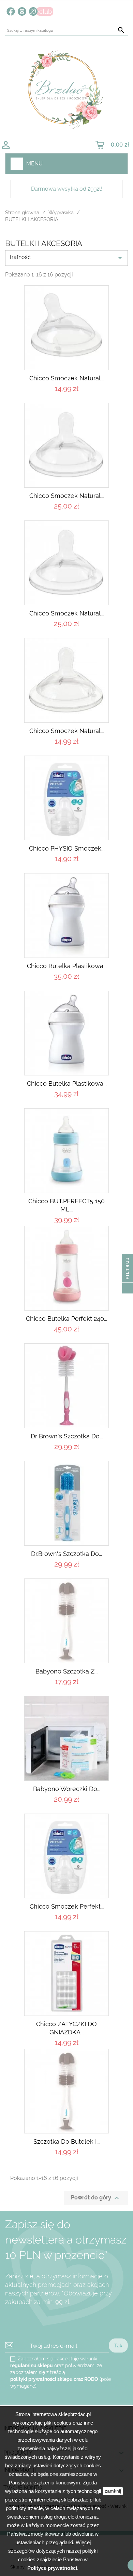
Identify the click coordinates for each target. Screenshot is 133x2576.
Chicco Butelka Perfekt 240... (66, 1319)
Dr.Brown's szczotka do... (66, 1554)
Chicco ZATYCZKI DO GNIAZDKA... (66, 2028)
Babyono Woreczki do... (67, 1789)
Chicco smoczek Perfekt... (67, 1906)
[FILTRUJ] (128, 1288)
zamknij (113, 2491)
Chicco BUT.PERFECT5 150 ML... (66, 1205)
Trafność (66, 258)
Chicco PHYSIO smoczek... (67, 848)
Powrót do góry (96, 2198)
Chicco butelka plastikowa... (67, 966)
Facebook (11, 11)
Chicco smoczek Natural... (66, 378)
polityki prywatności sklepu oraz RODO (54, 2379)
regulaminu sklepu (32, 2365)
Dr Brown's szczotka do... (67, 1436)
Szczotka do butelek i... (66, 2141)
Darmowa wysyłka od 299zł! (67, 189)
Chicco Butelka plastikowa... (67, 1083)
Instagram (22, 11)
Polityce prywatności (52, 2568)
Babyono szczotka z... (66, 1671)
